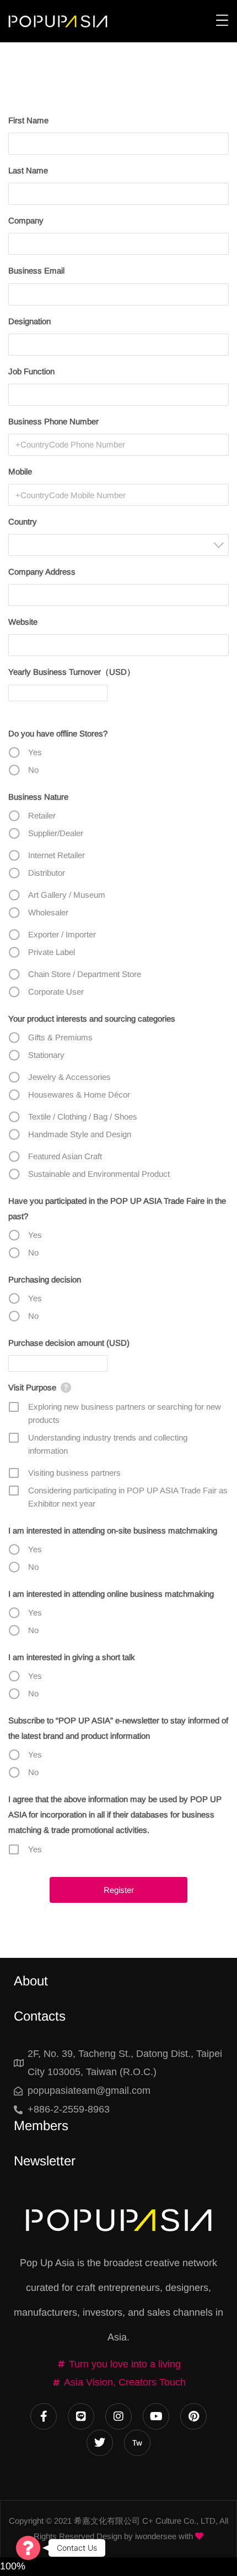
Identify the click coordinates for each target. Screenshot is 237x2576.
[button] (28, 2548)
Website (23, 622)
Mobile (20, 471)
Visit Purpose (32, 1387)
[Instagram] (118, 2416)
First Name (28, 120)
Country (23, 522)
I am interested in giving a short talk (72, 1657)
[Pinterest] (193, 2416)
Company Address (42, 572)
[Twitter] (100, 2443)
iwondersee (156, 2536)
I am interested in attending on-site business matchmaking (113, 1530)
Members (41, 2125)
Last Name (28, 170)
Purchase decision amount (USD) (69, 1343)
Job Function (31, 371)
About (31, 1981)
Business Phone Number (53, 421)
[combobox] (118, 545)
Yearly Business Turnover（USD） (72, 672)
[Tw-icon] (137, 2443)
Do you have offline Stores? (58, 733)
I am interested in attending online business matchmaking (111, 1594)
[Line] (81, 2416)
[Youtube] (156, 2416)
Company (26, 220)
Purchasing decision (45, 1279)
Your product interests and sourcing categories (92, 1019)
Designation (29, 321)
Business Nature (38, 797)
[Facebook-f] (44, 2416)
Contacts (40, 2016)
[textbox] (122, 539)
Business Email (36, 271)
